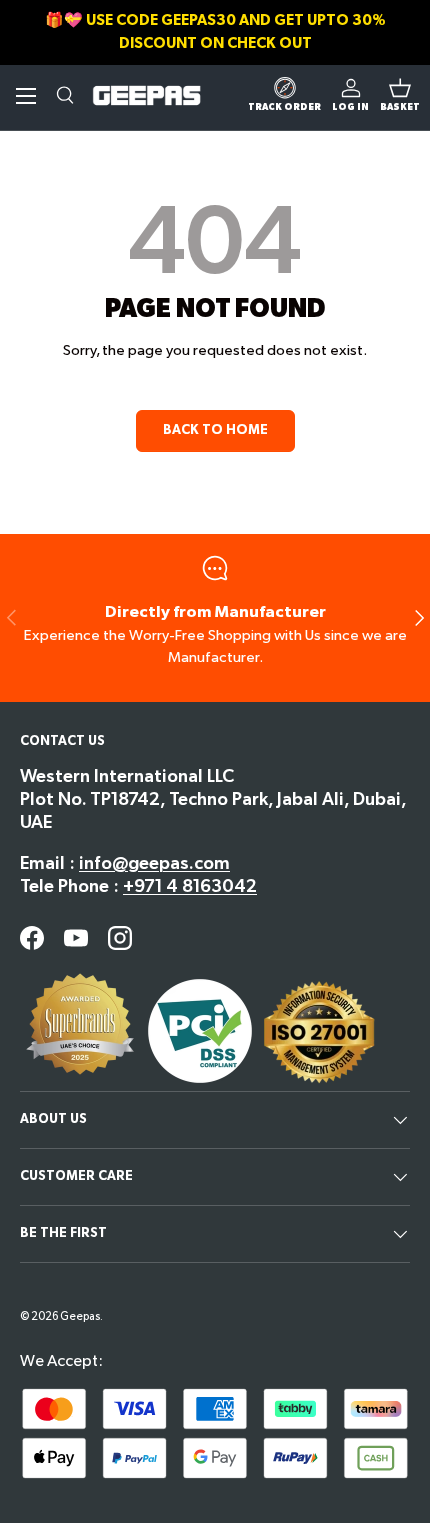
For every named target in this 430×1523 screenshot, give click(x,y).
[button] (400, 96)
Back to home (215, 430)
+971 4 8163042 (190, 886)
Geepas (80, 1316)
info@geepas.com (154, 863)
